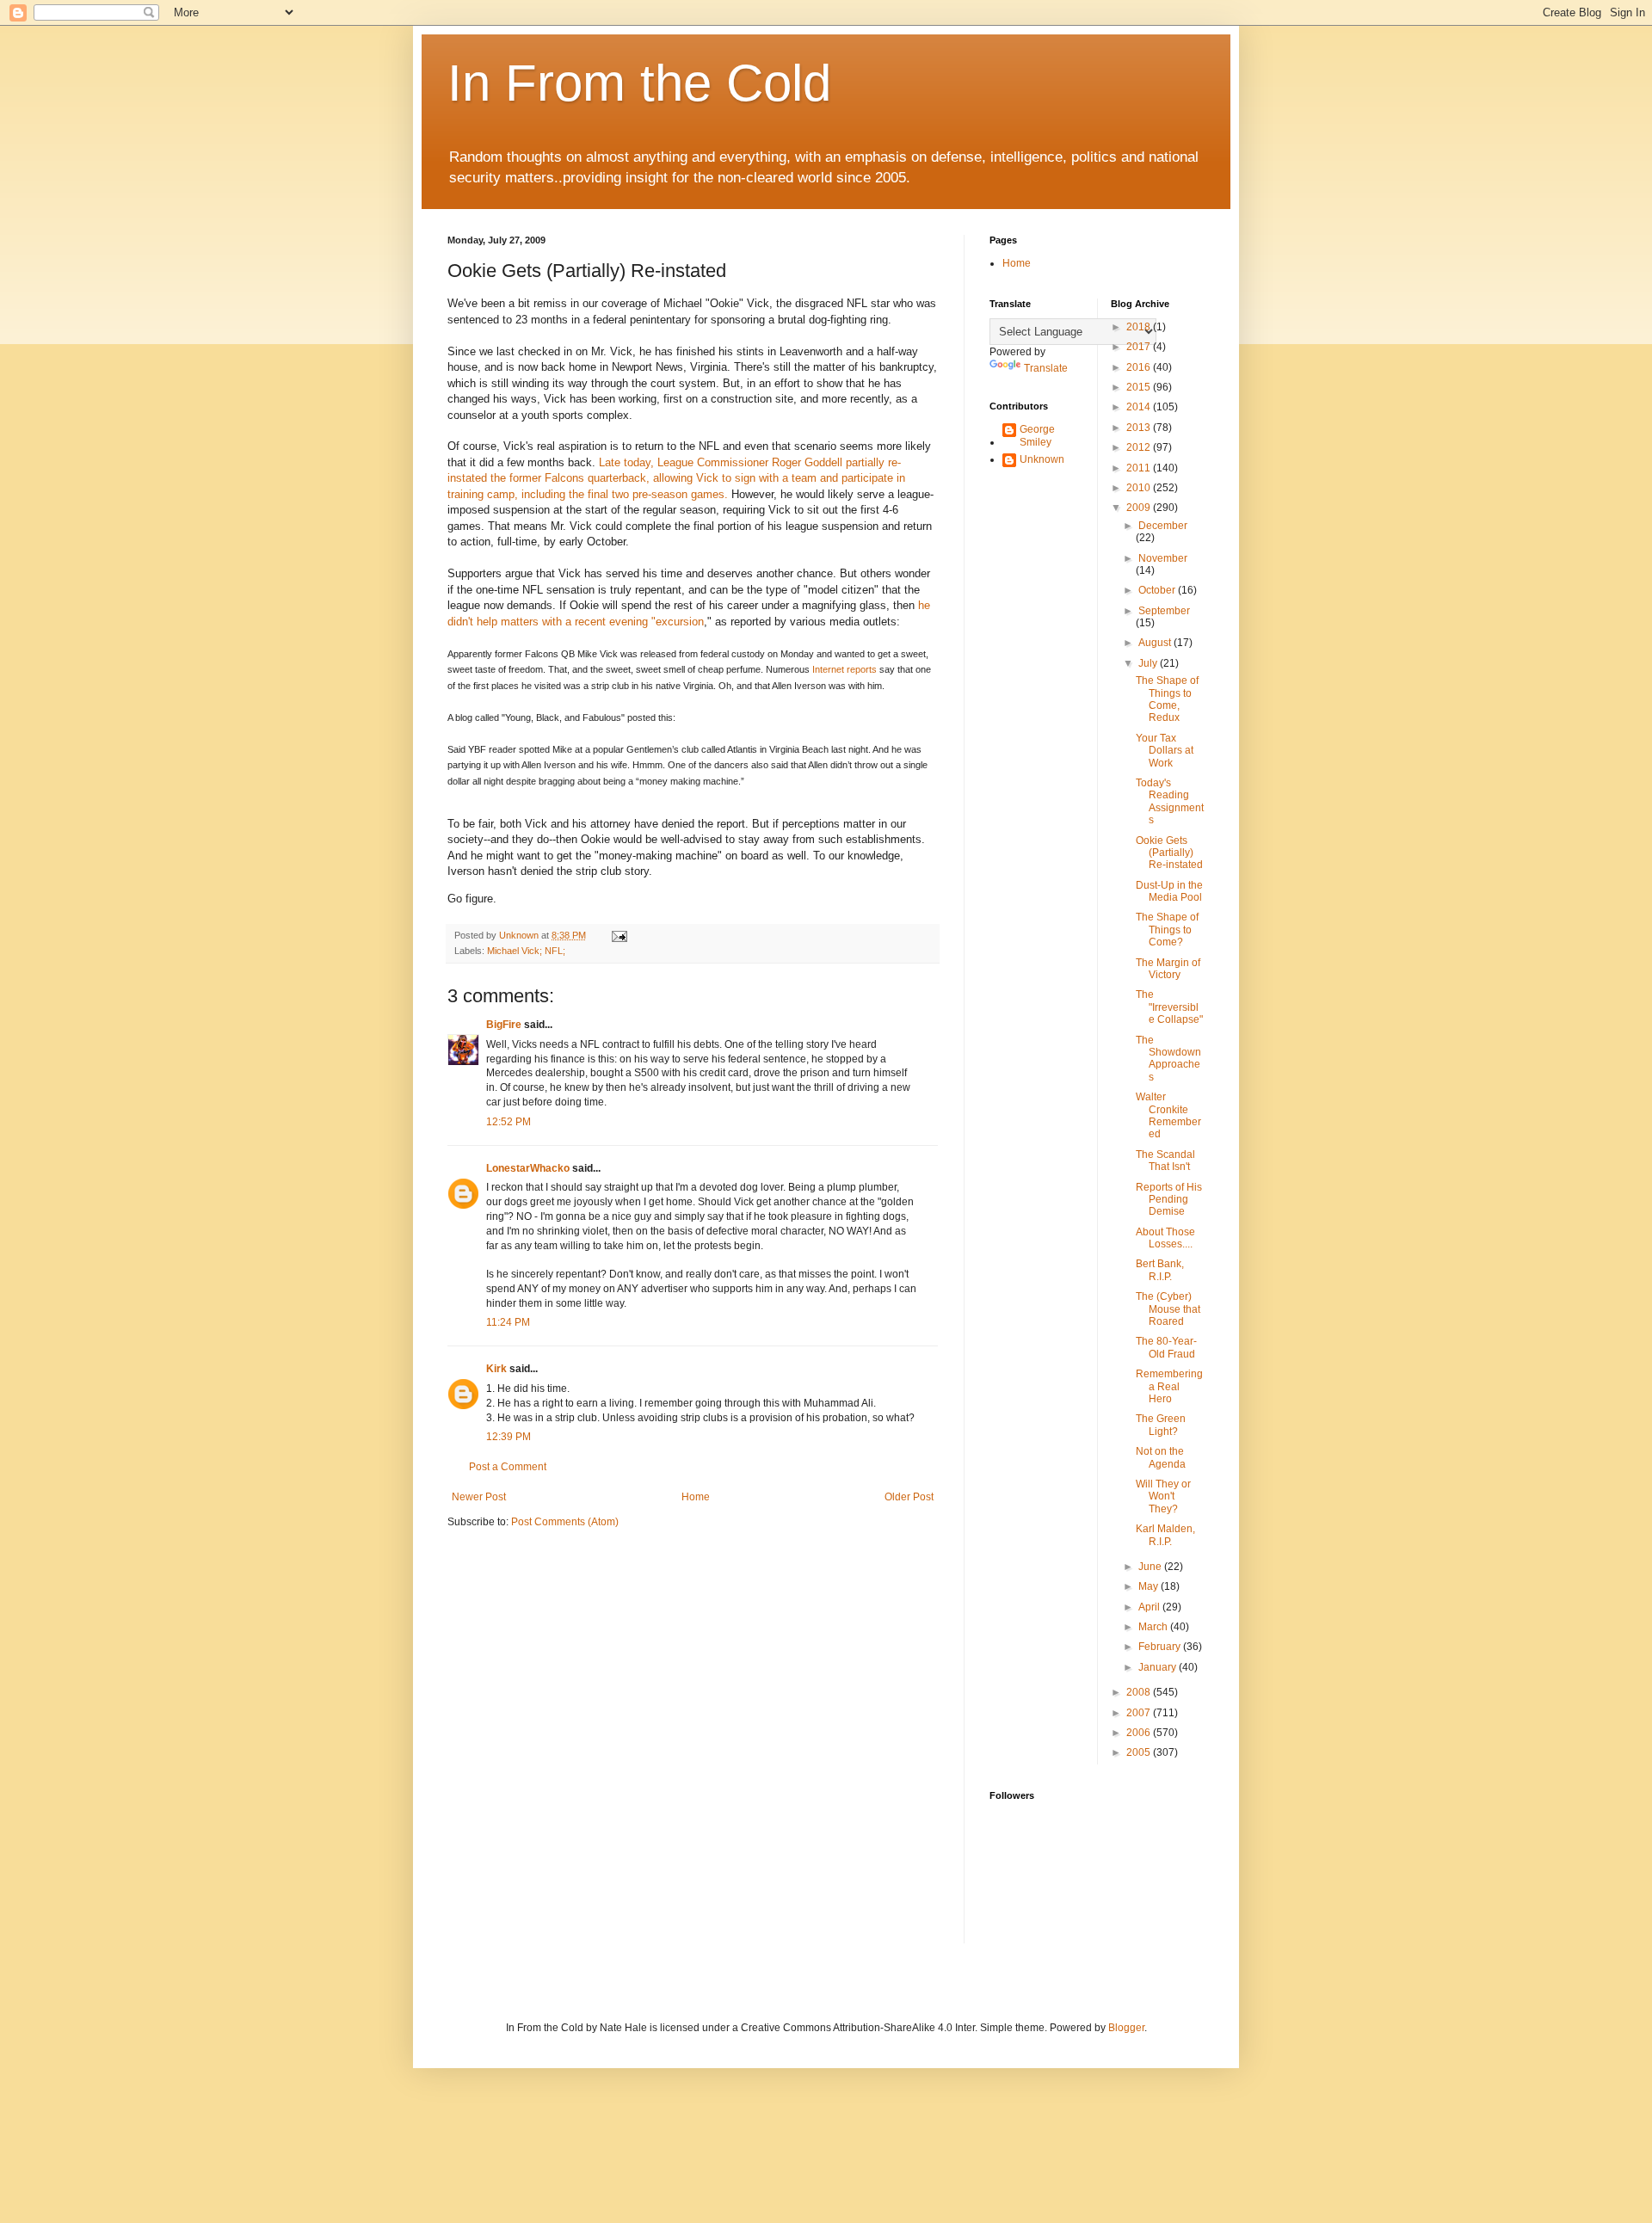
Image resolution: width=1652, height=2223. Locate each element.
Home (696, 1497)
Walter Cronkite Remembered (1168, 1115)
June (1151, 1567)
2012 (1140, 447)
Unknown (1042, 459)
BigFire (504, 1025)
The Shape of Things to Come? (1167, 930)
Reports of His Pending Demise (1169, 1200)
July (1149, 663)
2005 (1140, 1752)
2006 (1140, 1733)
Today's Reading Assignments (1170, 801)
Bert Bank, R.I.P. (1160, 1270)
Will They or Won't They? (1163, 1496)
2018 (1140, 327)
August (1156, 643)
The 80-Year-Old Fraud (1166, 1347)
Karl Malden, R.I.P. (1165, 1535)
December (1163, 526)
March (1154, 1627)
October (1158, 590)
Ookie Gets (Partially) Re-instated (1169, 853)
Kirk (496, 1369)
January (1159, 1667)
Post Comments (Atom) (565, 1522)
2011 (1140, 468)
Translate (1046, 368)
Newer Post (479, 1497)
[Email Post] (619, 935)
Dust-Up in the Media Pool (1169, 891)
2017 (1140, 347)
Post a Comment (508, 1467)
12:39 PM (509, 1437)
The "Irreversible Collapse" (1169, 1007)
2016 (1140, 367)
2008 (1140, 1692)
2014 (1140, 407)
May (1150, 1586)
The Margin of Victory (1168, 969)
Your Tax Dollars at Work (1165, 751)
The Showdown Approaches (1168, 1059)
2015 (1140, 387)
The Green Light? (1161, 1425)
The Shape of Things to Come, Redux (1167, 699)
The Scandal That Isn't (1165, 1161)
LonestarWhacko (528, 1168)
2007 (1140, 1713)
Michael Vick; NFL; (526, 951)
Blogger (1126, 2028)
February (1161, 1647)
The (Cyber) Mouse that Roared (1168, 1309)
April (1150, 1607)
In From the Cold (639, 83)
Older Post (909, 1497)
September (1164, 611)
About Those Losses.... (1165, 1238)
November (1163, 558)
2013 (1140, 428)
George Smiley (1037, 435)
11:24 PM (508, 1322)
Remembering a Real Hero (1169, 1386)
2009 (1140, 508)
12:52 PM (509, 1122)
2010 (1140, 488)
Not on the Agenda (1161, 1457)
